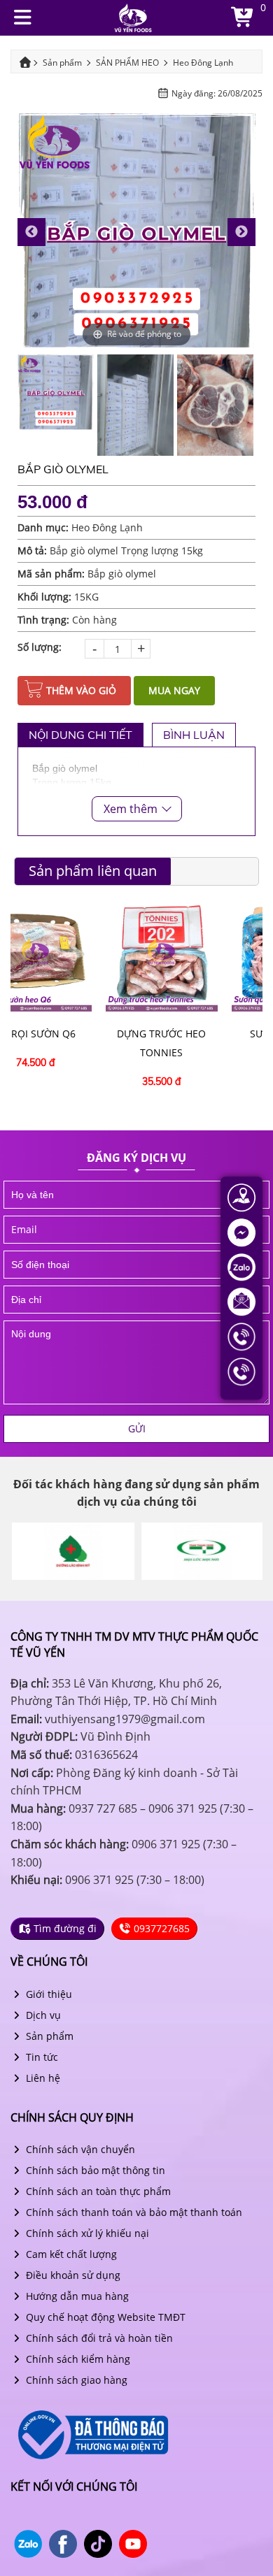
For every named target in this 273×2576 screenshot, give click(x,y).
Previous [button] (31, 232)
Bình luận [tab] (194, 735)
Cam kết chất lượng (70, 2254)
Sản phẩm (48, 2036)
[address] (136, 1300)
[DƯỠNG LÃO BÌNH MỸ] (72, 1551)
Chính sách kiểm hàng (77, 2359)
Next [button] (241, 232)
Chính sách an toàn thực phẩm (97, 2191)
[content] (136, 1362)
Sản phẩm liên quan (93, 871)
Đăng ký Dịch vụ (136, 1158)
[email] (136, 1230)
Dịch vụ (42, 2015)
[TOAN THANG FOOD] (201, 1551)
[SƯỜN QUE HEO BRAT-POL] (199, 955)
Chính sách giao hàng (75, 2380)
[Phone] (241, 1336)
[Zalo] (241, 1266)
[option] (136, 232)
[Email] (241, 1301)
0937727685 (160, 1928)
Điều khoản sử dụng (72, 2275)
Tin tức (41, 2057)
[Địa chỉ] (241, 1196)
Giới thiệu (48, 1994)
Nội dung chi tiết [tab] (80, 735)
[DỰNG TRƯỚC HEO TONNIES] (73, 955)
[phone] (136, 1265)
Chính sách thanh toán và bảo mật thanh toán (133, 2212)
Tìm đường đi (64, 1928)
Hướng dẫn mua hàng (76, 2296)
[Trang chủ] (133, 16)
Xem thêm (132, 809)
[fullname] (136, 1195)
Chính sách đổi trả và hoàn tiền (98, 2338)
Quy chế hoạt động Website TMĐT (104, 2317)
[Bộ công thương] (91, 2434)
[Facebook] (241, 1231)
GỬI (137, 1429)
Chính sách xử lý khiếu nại (86, 2233)
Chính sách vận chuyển (79, 2149)
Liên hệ (42, 2078)
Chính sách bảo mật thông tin (94, 2170)
